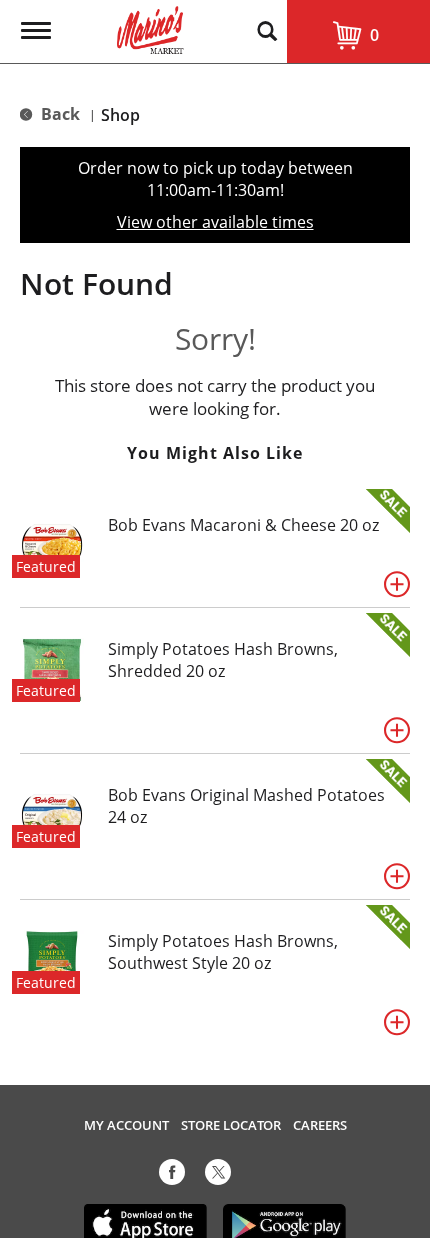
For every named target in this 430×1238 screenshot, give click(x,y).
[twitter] (218, 1176)
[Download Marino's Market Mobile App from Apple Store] (146, 1223)
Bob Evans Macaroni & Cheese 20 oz (243, 525)
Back (58, 114)
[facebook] (172, 1176)
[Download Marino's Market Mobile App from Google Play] (285, 1223)
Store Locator (231, 1125)
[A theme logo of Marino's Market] (150, 28)
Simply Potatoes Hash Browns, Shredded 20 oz (223, 660)
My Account (126, 1125)
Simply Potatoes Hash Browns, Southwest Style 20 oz (223, 952)
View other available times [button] (215, 222)
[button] (397, 584)
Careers (320, 1125)
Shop (120, 115)
